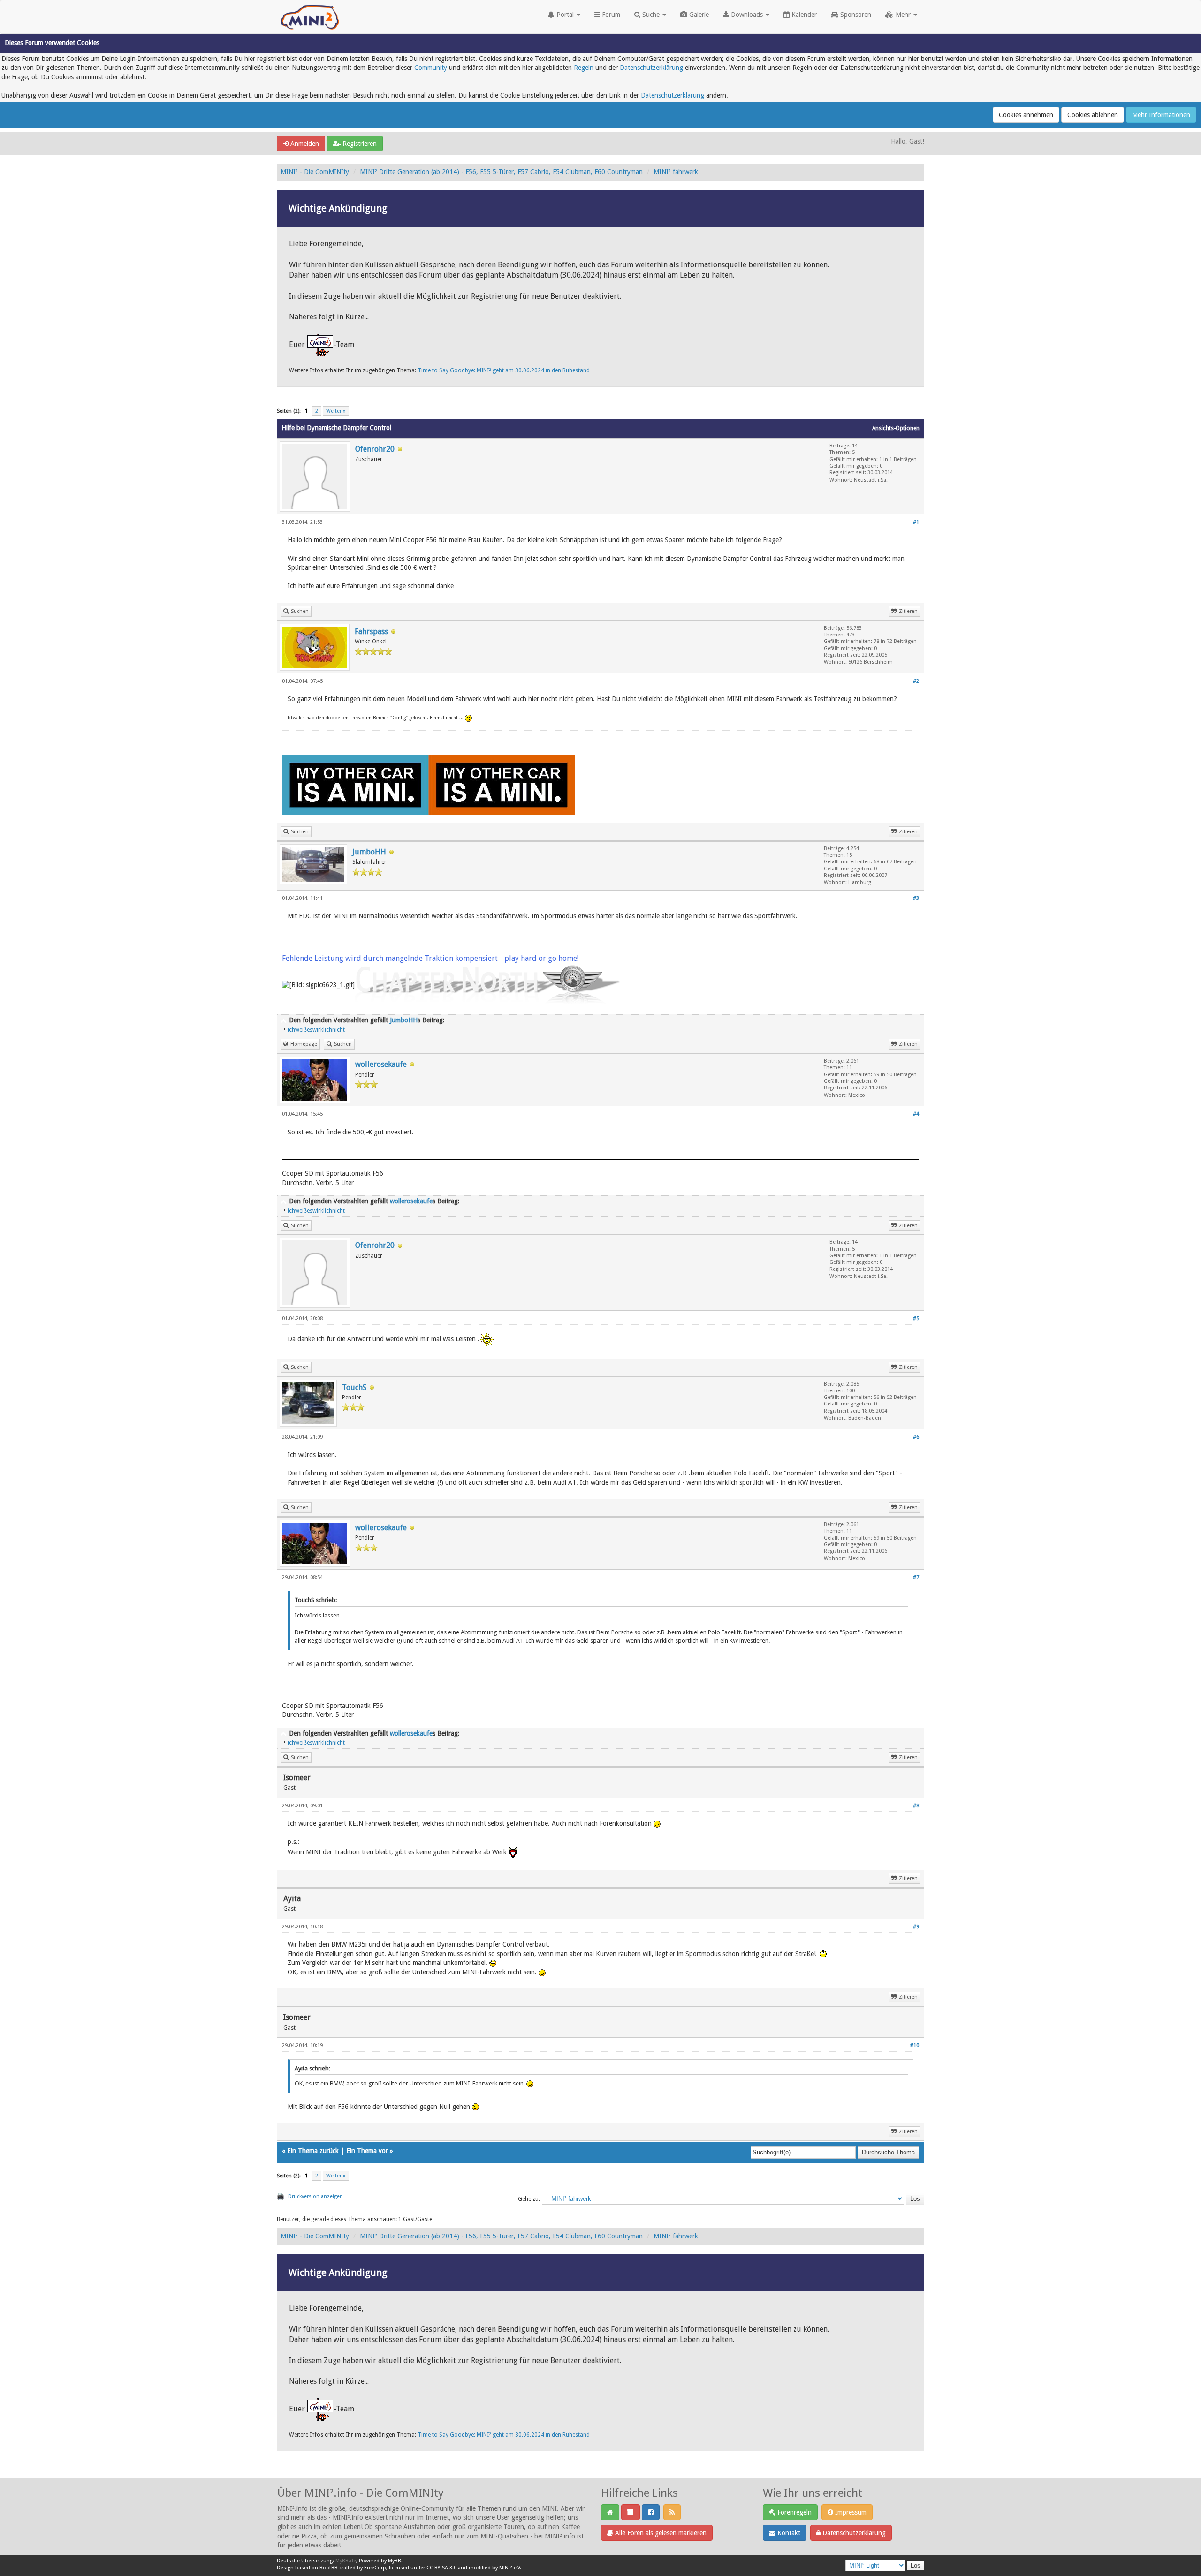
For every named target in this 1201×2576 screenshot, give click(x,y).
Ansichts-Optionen (896, 428)
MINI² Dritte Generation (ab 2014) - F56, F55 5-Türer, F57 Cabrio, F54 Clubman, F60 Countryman (501, 172)
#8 (916, 1806)
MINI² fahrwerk (676, 172)
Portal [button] (565, 15)
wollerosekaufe (381, 1064)
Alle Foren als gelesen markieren (660, 2533)
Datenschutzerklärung (651, 68)
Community (431, 68)
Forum (610, 15)
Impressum (850, 2512)
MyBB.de (346, 2561)
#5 (916, 1318)
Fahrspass (371, 631)
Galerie (698, 15)
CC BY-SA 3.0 (441, 2568)
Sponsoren (855, 15)
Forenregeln (794, 2512)
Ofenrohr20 (375, 449)
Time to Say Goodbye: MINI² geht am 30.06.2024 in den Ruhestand (504, 370)
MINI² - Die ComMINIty (315, 172)
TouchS (354, 1387)
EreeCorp (375, 2568)
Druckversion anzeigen (315, 2196)
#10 (915, 2045)
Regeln (584, 68)
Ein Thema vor (367, 2151)
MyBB (395, 2561)
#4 (916, 1114)
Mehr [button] (903, 15)
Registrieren (359, 144)
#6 (916, 1437)
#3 (916, 898)
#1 (916, 522)
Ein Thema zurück (313, 2151)
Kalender (803, 15)
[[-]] (283, 1020)
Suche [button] (651, 15)
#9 (916, 1927)
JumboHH (369, 852)
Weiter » (336, 411)
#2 (916, 681)
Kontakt (788, 2533)
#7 (916, 1577)
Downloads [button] (747, 15)
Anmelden (304, 144)
